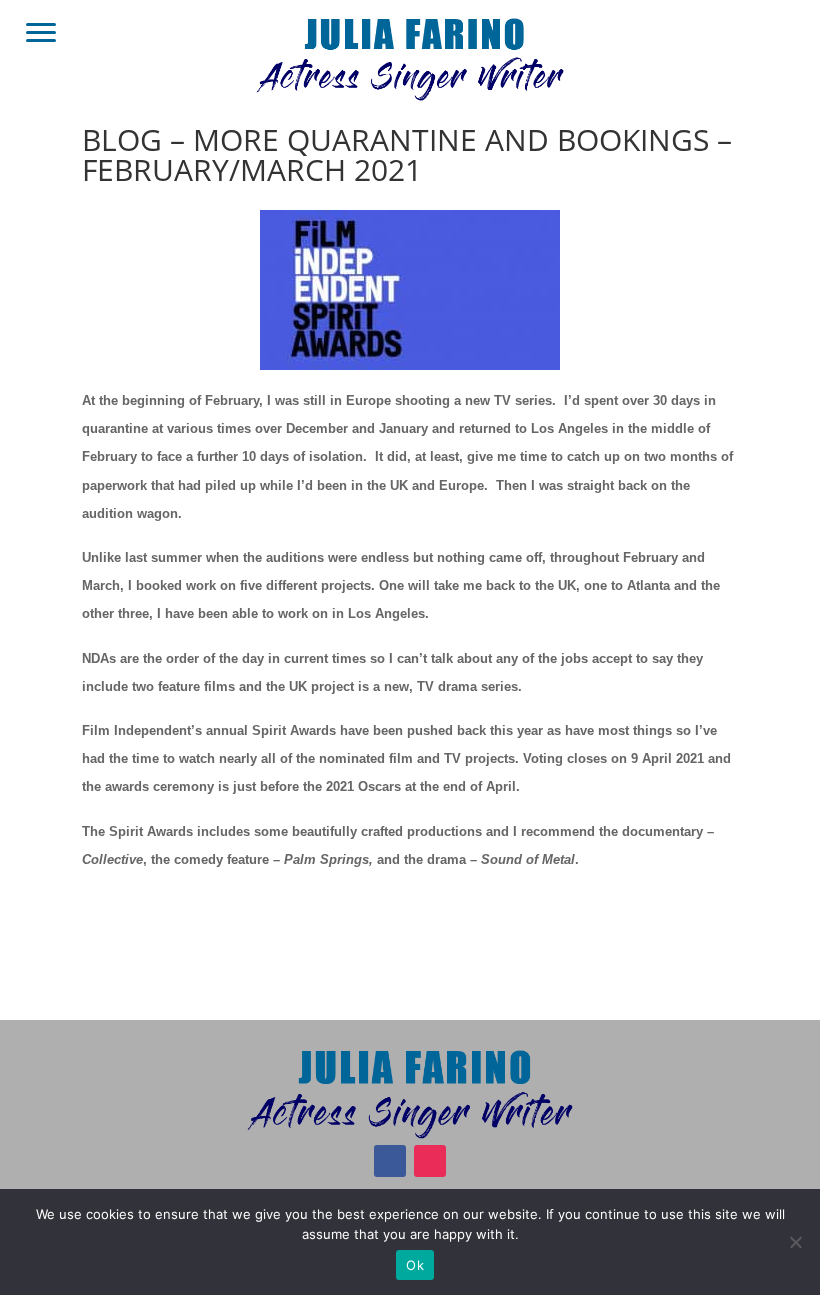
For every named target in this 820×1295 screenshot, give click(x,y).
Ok (415, 1265)
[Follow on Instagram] (430, 1161)
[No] (795, 1242)
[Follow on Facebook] (390, 1161)
